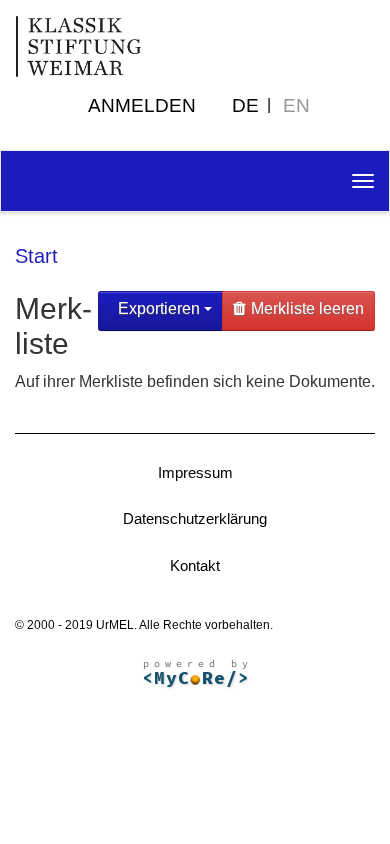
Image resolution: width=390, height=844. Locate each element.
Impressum (195, 472)
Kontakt (195, 565)
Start (36, 256)
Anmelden (142, 105)
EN (296, 105)
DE (245, 105)
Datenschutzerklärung (195, 518)
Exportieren (159, 308)
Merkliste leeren (307, 308)
